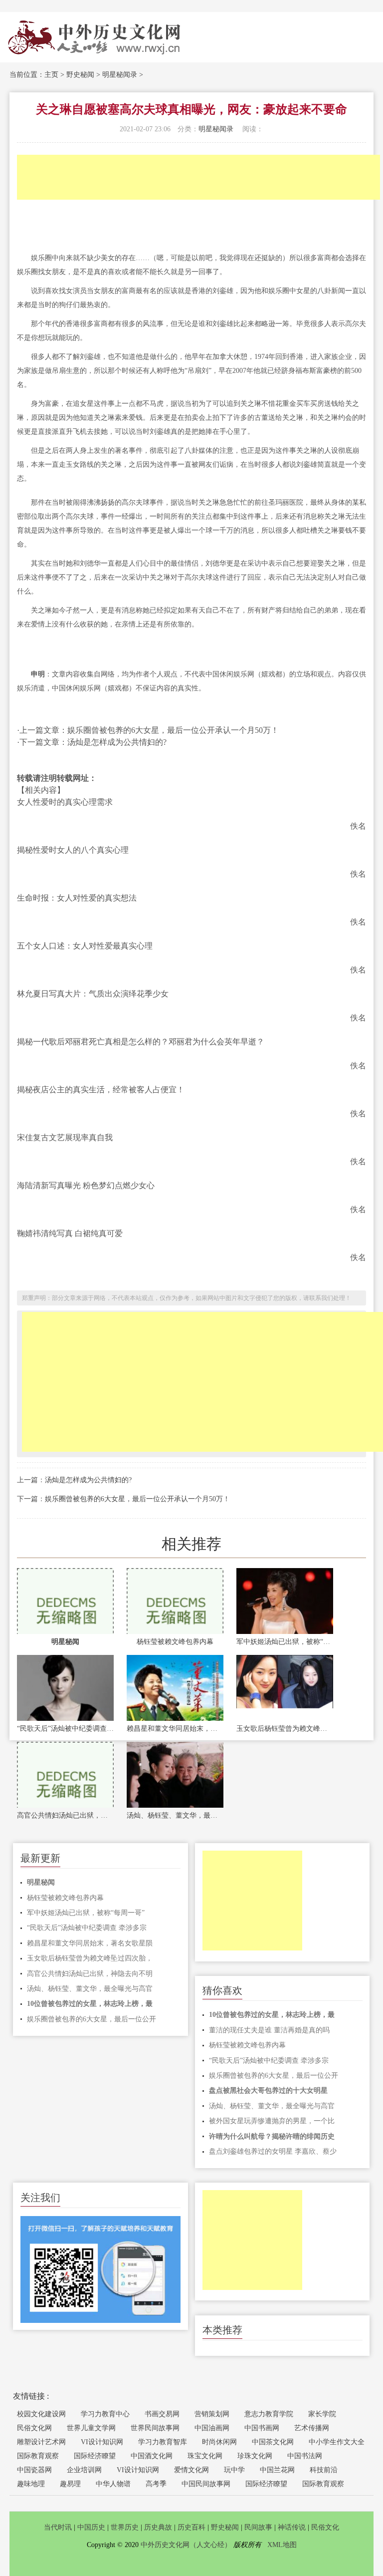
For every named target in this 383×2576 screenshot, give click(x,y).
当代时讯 (58, 2527)
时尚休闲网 (219, 2442)
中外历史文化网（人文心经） (186, 2545)
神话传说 (292, 2527)
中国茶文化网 (273, 2442)
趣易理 (70, 2484)
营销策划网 (212, 2414)
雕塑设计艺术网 (41, 2442)
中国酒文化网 (152, 2456)
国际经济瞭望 (95, 2456)
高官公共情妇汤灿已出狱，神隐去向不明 (65, 1815)
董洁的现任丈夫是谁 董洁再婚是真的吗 (269, 2030)
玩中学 (234, 2470)
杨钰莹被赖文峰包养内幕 (175, 1642)
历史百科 (191, 2527)
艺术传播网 (312, 2428)
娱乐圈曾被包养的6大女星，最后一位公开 (92, 2019)
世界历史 (125, 2527)
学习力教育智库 (163, 2442)
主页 (51, 75)
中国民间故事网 (206, 2484)
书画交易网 (162, 2414)
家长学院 (322, 2414)
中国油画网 (212, 2428)
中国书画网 (262, 2428)
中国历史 (91, 2527)
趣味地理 (31, 2484)
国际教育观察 (38, 2456)
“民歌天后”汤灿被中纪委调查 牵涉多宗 (65, 1729)
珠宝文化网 (205, 2456)
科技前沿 (324, 2470)
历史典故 (158, 2527)
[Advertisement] (198, 177)
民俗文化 (325, 2527)
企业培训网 (84, 2470)
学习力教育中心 (105, 2414)
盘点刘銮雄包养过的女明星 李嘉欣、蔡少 (273, 2151)
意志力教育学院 (269, 2414)
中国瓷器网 (34, 2470)
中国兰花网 (277, 2470)
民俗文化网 (34, 2428)
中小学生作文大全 (337, 2442)
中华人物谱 (113, 2484)
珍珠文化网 (255, 2456)
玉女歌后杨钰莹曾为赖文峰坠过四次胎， (285, 1729)
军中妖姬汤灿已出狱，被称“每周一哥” (285, 1642)
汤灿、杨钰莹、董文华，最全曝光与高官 (175, 1815)
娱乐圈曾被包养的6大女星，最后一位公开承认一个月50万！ (137, 1499)
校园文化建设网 (41, 2414)
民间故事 (258, 2527)
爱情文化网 (191, 2470)
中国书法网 (305, 2456)
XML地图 (282, 2545)
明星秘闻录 (120, 75)
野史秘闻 (80, 75)
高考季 (156, 2484)
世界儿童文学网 (91, 2428)
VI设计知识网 (102, 2442)
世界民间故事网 (155, 2428)
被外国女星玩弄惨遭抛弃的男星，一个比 (272, 2121)
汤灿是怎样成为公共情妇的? (88, 1480)
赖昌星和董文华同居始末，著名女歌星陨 (175, 1729)
